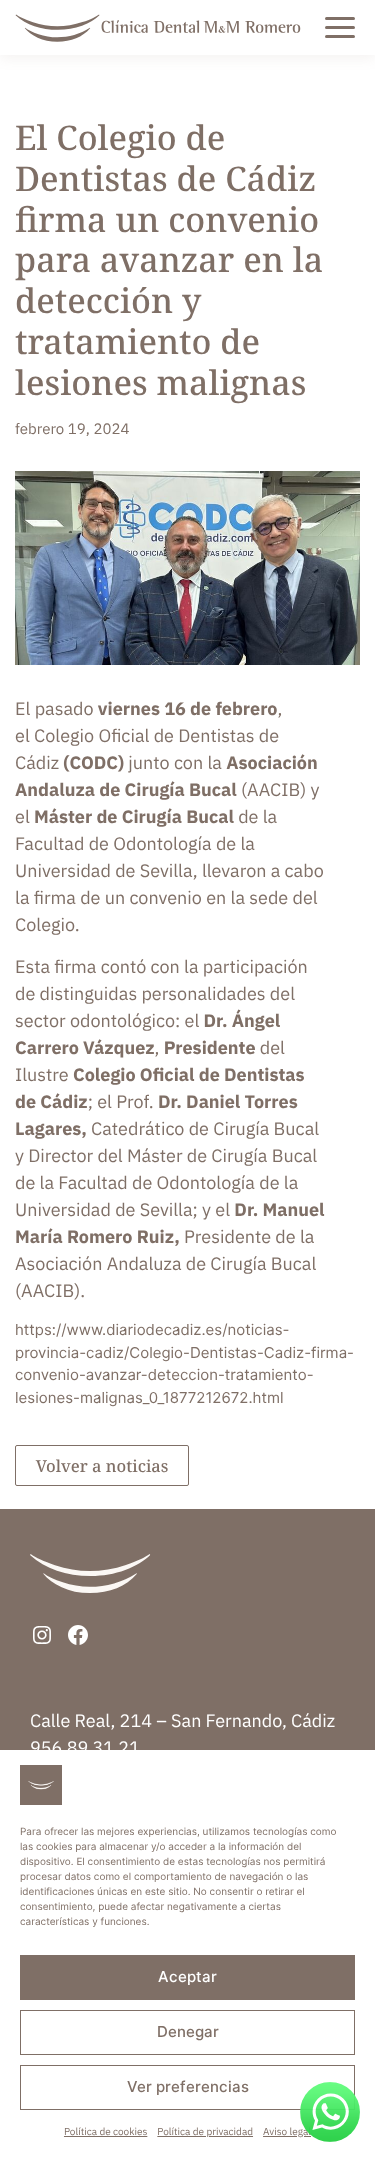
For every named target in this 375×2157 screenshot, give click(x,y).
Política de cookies (105, 2131)
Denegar (188, 2031)
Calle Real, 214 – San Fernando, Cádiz (182, 1720)
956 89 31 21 (85, 1747)
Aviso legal (287, 2131)
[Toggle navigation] (361, 28)
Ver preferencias (188, 2086)
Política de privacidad (205, 2131)
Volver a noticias (102, 1465)
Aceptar (187, 1976)
